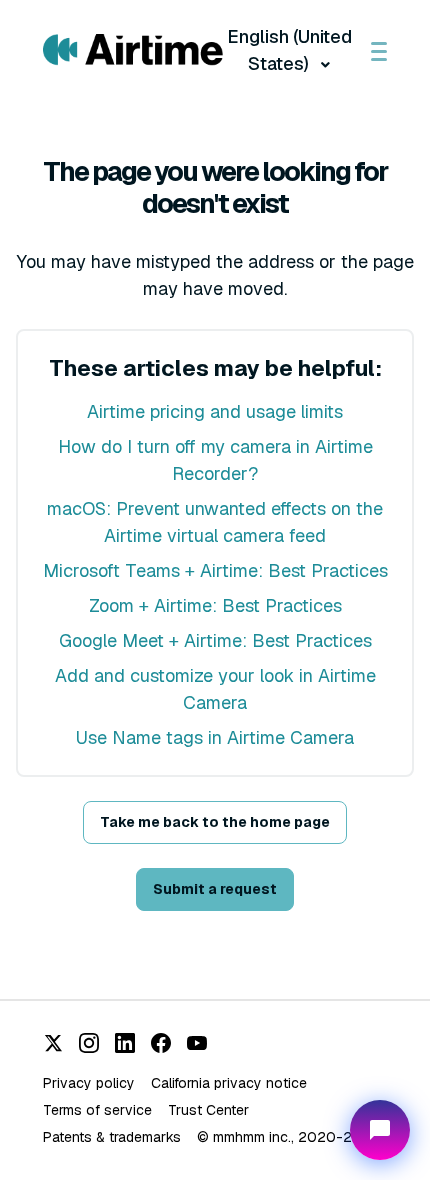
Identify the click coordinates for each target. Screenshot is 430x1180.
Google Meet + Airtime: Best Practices (215, 640)
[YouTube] (197, 1043)
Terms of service (97, 1110)
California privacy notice (229, 1083)
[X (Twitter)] (53, 1043)
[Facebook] (161, 1043)
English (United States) (289, 50)
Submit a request (215, 889)
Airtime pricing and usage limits (215, 411)
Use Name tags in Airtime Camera (215, 737)
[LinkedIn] (125, 1043)
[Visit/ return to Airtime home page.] (133, 49)
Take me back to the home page (215, 822)
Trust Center (208, 1110)
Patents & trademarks (112, 1137)
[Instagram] (89, 1043)
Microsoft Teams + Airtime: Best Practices (215, 570)
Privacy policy (89, 1083)
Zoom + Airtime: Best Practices (215, 605)
